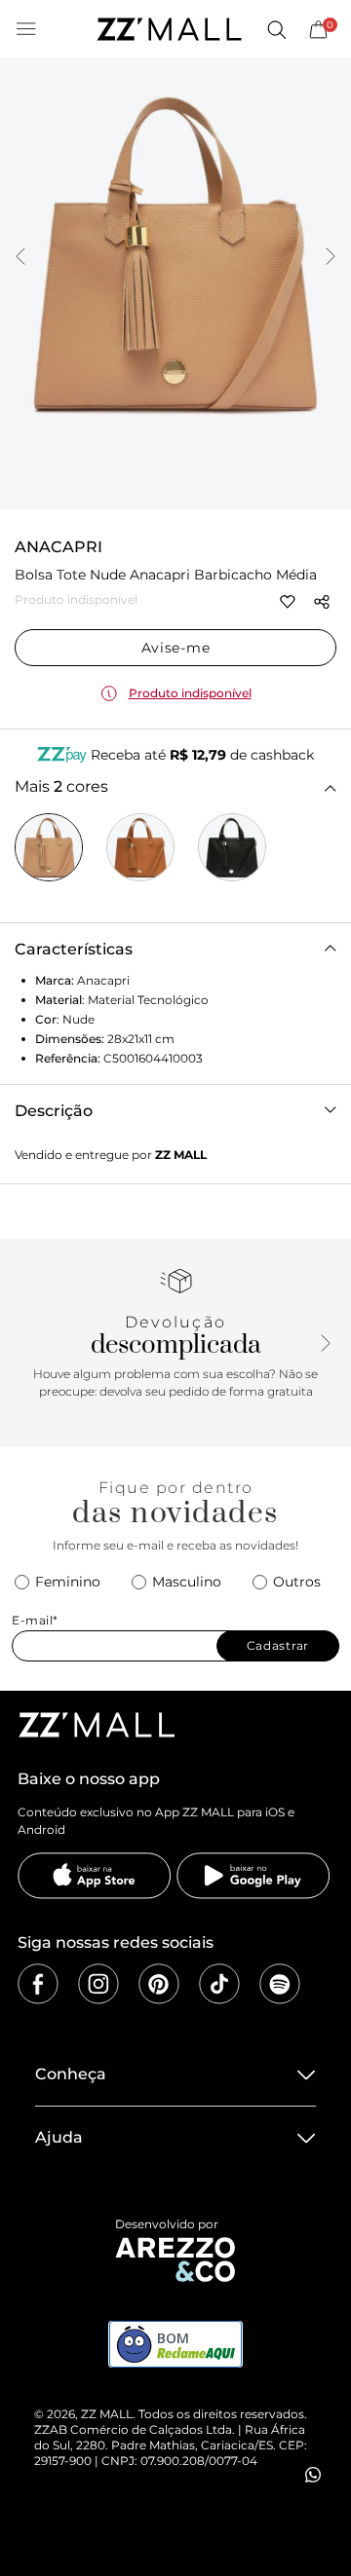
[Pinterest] (159, 1984)
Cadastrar (278, 1645)
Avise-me (176, 648)
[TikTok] (219, 1984)
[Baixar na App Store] (95, 1876)
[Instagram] (98, 1984)
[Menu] (26, 29)
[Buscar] (276, 29)
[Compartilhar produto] (322, 602)
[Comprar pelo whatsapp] (313, 2475)
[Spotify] (280, 1984)
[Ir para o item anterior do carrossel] (20, 258)
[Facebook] (38, 1984)
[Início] (169, 29)
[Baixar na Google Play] (253, 1876)
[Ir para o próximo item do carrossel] (331, 258)
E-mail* (35, 1620)
